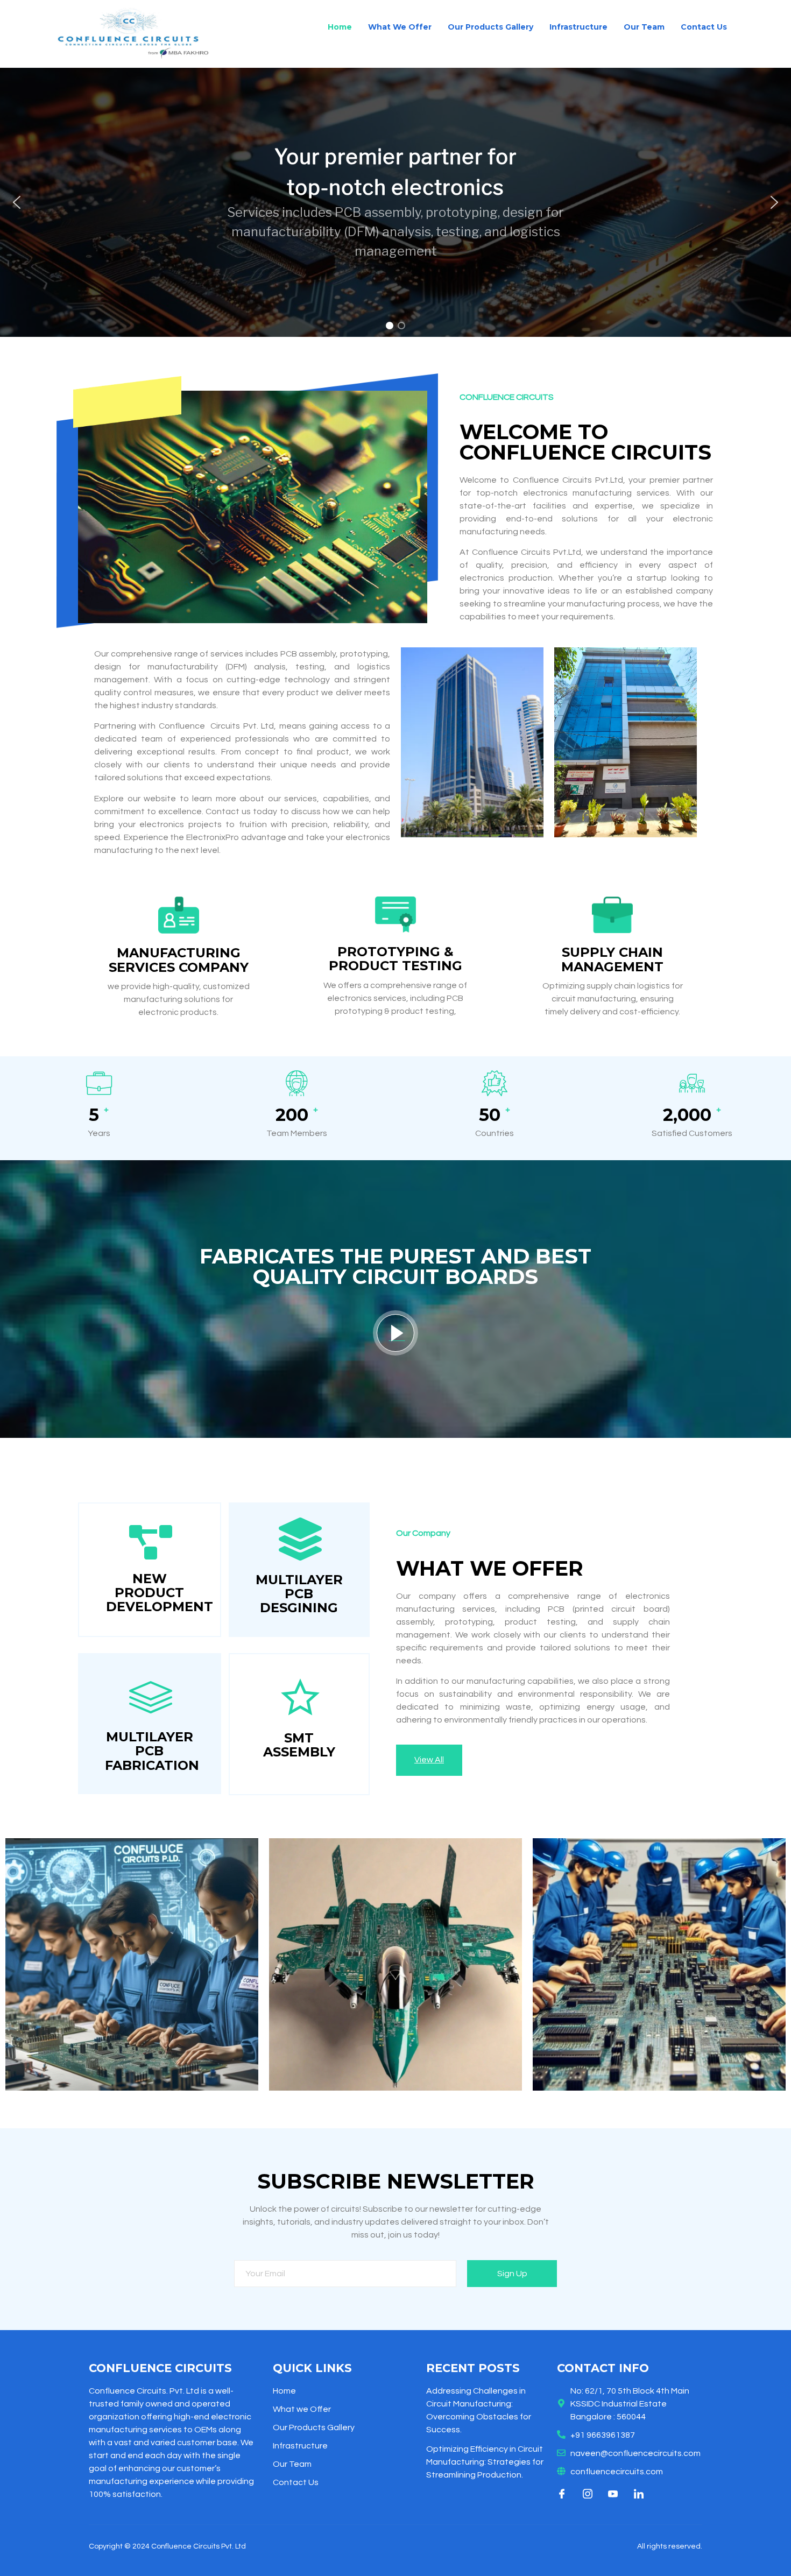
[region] (395, 202)
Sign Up (512, 2274)
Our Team (644, 27)
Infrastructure (578, 27)
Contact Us (704, 27)
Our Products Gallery (490, 27)
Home (340, 27)
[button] (17, 202)
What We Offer (400, 27)
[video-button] (395, 1333)
